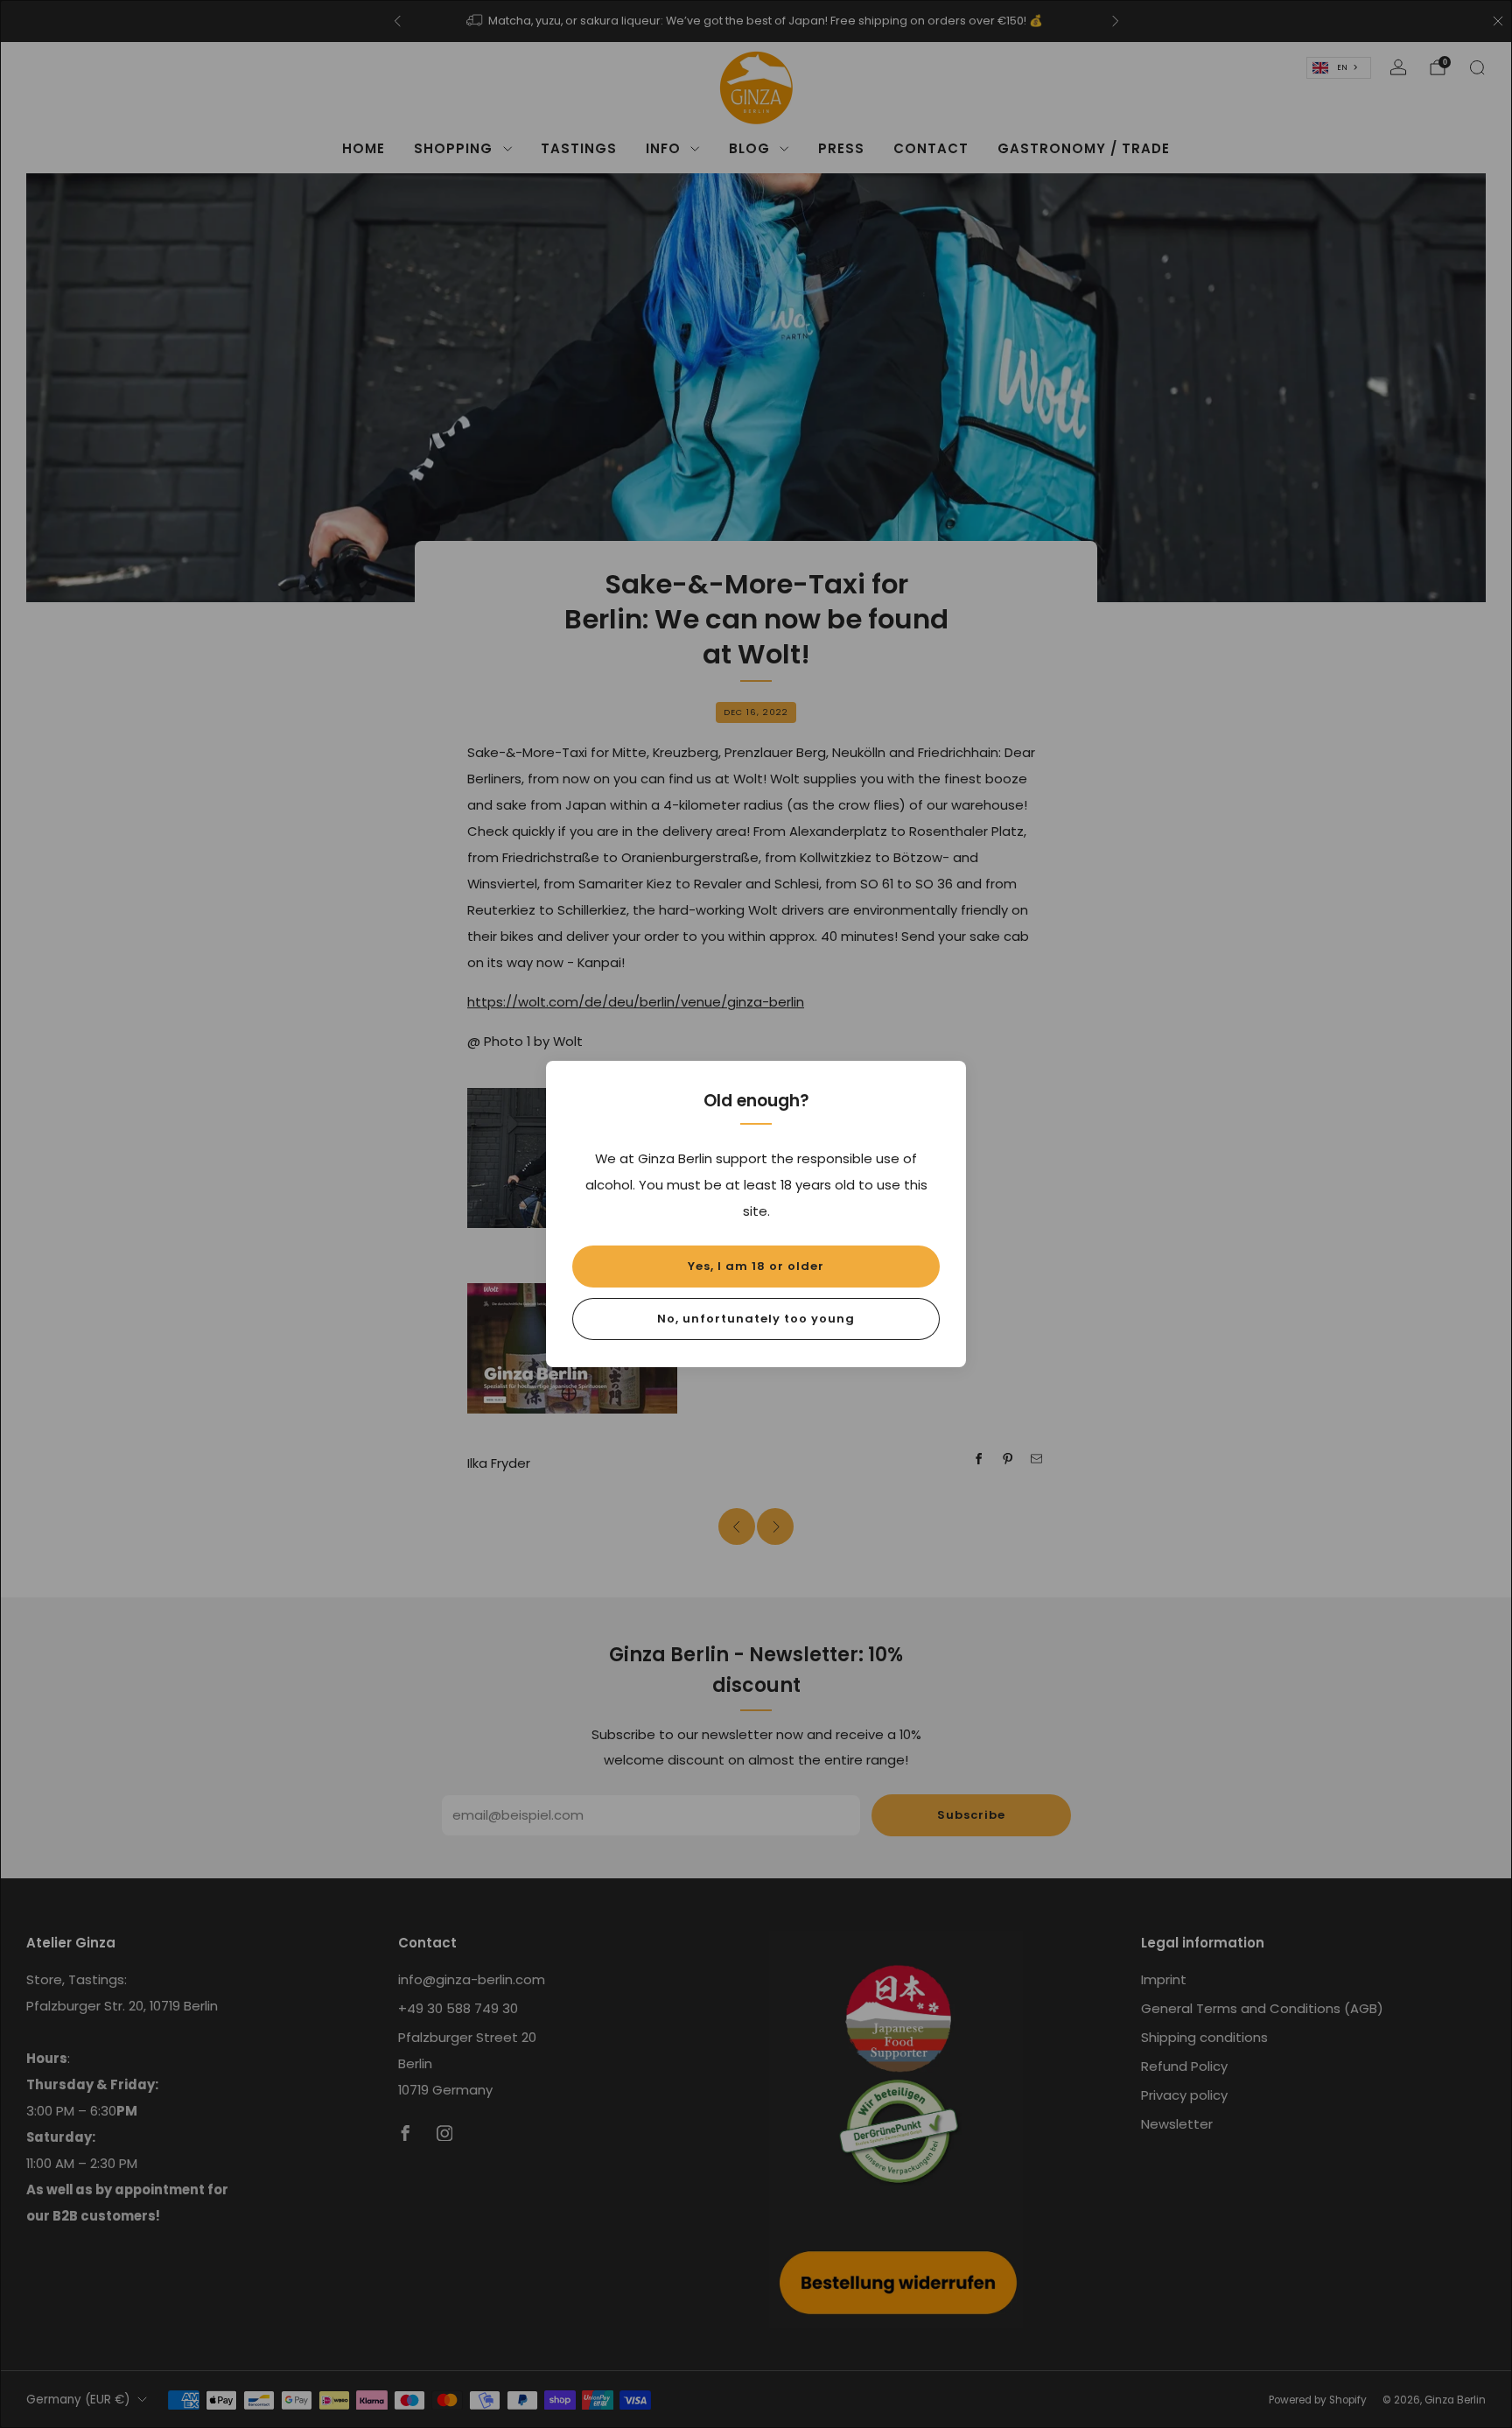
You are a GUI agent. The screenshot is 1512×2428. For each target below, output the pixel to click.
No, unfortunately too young (756, 1319)
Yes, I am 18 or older (756, 1266)
